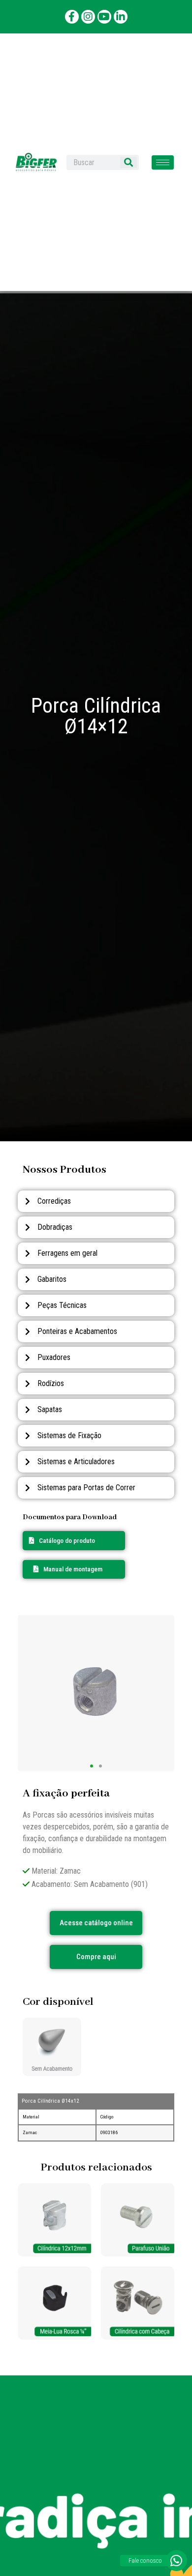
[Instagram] (88, 17)
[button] (68, 1569)
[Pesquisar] (128, 162)
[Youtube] (104, 17)
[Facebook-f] (72, 17)
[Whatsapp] (176, 2561)
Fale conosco (145, 2561)
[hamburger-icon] (163, 162)
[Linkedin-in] (121, 17)
